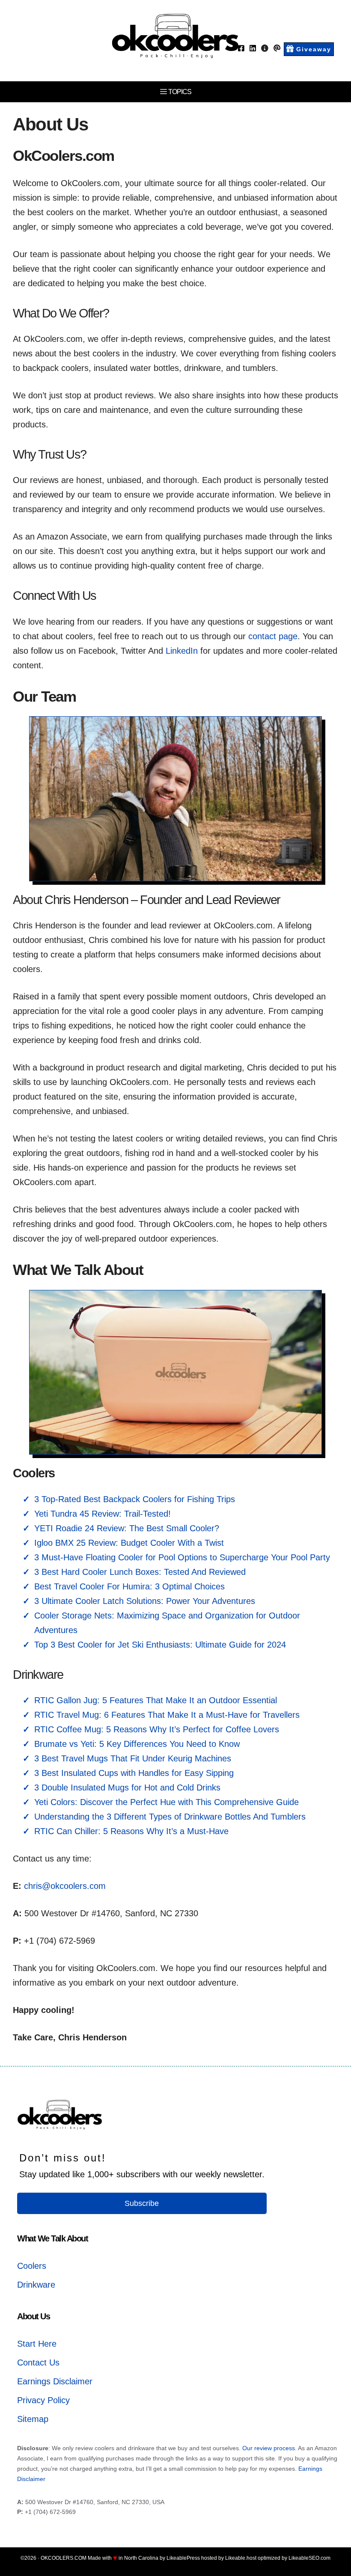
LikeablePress (183, 2558)
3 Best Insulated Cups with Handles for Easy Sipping (134, 1773)
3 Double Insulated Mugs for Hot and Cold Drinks (127, 1787)
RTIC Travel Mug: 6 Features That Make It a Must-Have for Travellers (167, 1715)
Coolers (32, 2266)
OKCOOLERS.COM (64, 2558)
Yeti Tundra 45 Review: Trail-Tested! (103, 1514)
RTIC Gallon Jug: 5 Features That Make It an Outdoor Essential (156, 1700)
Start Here (37, 2344)
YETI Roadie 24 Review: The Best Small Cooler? (127, 1528)
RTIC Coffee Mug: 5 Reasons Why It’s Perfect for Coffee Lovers (157, 1729)
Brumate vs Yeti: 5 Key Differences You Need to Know (137, 1744)
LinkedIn (182, 651)
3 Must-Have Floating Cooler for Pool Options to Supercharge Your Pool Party (182, 1557)
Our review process (269, 2448)
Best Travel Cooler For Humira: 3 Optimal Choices (129, 1586)
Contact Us (38, 2363)
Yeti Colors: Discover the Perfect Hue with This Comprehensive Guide (167, 1802)
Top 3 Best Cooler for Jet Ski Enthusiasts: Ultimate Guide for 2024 (160, 1645)
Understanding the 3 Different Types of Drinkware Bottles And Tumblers (170, 1817)
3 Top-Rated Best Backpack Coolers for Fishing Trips (135, 1499)
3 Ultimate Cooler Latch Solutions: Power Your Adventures (145, 1601)
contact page (273, 636)
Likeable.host (241, 2558)
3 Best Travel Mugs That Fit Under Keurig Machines (133, 1758)
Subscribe (142, 2203)
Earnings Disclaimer (55, 2381)
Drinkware (36, 2285)
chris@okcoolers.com (65, 1886)
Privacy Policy (43, 2400)
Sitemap (33, 2419)
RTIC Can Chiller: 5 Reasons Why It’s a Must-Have (131, 1831)
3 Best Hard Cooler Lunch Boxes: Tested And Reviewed (140, 1572)
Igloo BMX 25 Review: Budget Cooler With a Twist (129, 1543)
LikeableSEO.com (309, 2558)
